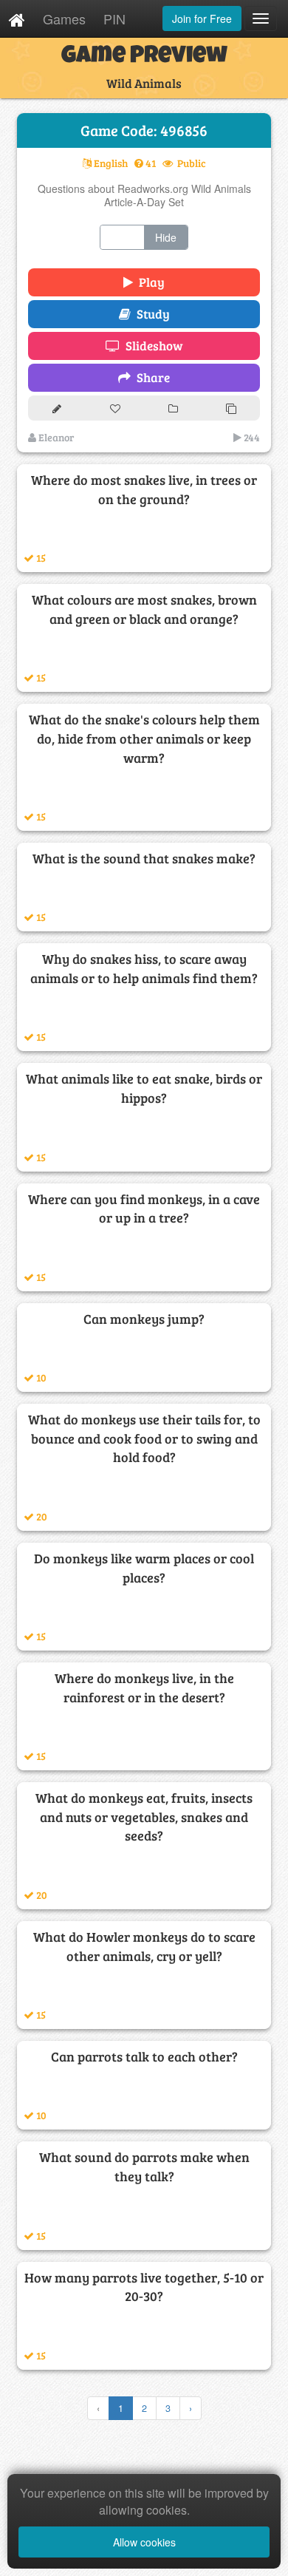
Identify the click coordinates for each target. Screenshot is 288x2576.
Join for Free (202, 18)
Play (149, 282)
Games (64, 18)
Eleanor (55, 437)
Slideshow (151, 346)
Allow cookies (144, 2542)
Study (150, 314)
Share (150, 377)
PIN (114, 18)
